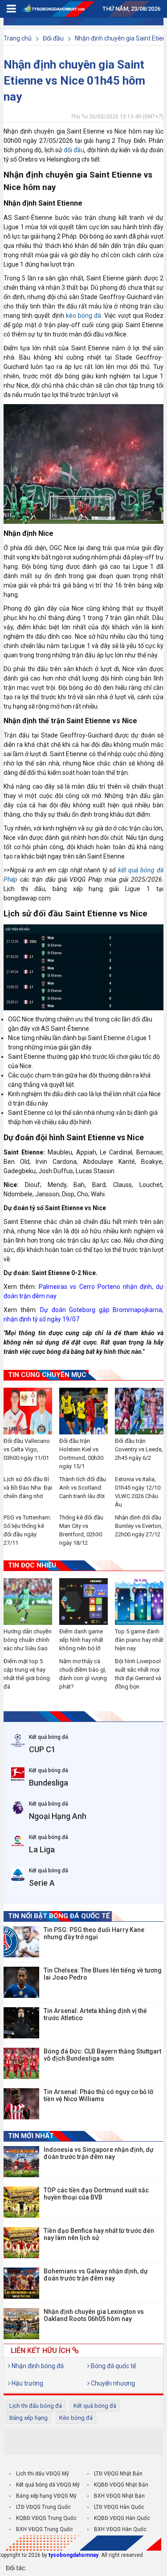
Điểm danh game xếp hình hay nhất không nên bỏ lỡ (81, 1640)
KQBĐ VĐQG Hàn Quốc (122, 2518)
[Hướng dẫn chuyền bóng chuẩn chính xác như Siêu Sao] (28, 1602)
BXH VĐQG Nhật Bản (119, 2496)
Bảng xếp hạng (29, 2418)
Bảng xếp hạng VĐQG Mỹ (46, 2496)
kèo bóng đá (83, 316)
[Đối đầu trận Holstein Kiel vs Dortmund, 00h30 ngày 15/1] (83, 1411)
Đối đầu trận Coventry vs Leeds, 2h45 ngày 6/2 (139, 1449)
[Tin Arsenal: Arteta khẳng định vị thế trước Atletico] (21, 2023)
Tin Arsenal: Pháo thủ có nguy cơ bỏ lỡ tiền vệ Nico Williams (98, 2095)
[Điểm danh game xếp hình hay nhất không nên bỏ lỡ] (83, 1602)
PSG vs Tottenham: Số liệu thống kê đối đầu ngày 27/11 (27, 1530)
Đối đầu (53, 38)
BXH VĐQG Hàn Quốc (120, 2529)
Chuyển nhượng (112, 2383)
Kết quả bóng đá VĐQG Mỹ (48, 2485)
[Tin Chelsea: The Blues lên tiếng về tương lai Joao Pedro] (21, 1982)
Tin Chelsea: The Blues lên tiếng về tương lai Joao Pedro (103, 1974)
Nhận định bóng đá (37, 2366)
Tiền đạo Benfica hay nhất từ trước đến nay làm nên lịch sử (99, 2234)
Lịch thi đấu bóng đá (36, 2406)
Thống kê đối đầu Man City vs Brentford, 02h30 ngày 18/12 (81, 1530)
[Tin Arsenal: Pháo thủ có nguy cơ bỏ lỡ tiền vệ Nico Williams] (21, 2104)
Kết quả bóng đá (95, 2406)
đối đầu (74, 150)
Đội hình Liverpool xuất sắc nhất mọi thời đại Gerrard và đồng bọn (138, 1674)
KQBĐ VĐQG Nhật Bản (121, 2485)
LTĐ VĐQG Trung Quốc (43, 2507)
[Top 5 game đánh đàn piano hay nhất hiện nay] (139, 1602)
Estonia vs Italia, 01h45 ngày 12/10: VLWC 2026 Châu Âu (138, 1492)
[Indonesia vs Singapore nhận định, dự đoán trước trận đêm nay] (21, 2162)
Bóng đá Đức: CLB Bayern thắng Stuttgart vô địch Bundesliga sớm (102, 2055)
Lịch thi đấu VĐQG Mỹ (43, 2474)
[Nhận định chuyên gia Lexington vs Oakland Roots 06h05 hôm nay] (21, 2324)
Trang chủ (18, 38)
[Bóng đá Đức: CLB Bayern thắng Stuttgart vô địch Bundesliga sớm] (21, 2063)
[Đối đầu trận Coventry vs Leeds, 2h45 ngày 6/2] (139, 1411)
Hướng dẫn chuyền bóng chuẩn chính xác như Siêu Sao (28, 1640)
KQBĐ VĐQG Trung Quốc (46, 2518)
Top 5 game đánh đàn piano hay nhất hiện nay (139, 1640)
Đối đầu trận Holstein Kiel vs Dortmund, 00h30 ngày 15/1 (81, 1454)
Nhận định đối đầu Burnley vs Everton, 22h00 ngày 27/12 (139, 1526)
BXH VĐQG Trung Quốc (45, 2529)
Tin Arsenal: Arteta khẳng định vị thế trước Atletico (95, 2014)
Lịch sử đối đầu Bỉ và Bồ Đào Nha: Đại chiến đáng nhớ (28, 1488)
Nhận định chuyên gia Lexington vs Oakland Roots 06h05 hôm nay (94, 2315)
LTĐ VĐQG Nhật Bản (118, 2474)
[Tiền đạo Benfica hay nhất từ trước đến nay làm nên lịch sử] (21, 2243)
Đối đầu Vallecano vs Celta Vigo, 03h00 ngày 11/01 (27, 1449)
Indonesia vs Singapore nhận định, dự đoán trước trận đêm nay (99, 2153)
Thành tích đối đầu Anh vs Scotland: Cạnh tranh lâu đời (83, 1488)
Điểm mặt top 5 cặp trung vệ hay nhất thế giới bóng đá (27, 1674)
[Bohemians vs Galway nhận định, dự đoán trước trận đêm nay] (21, 2283)
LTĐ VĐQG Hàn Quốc (119, 2507)
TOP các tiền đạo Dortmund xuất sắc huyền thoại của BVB (96, 2194)
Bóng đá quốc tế (113, 2366)
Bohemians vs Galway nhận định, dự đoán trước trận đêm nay (96, 2275)
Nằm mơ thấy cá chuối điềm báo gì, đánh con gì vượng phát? (83, 1674)
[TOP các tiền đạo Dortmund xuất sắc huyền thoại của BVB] (21, 2202)
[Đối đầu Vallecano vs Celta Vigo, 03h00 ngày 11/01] (28, 1411)
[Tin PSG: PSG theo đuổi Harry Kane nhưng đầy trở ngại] (21, 1942)
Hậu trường (27, 2383)
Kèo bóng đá (76, 2418)
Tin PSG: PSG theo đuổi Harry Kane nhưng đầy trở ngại (94, 1933)
